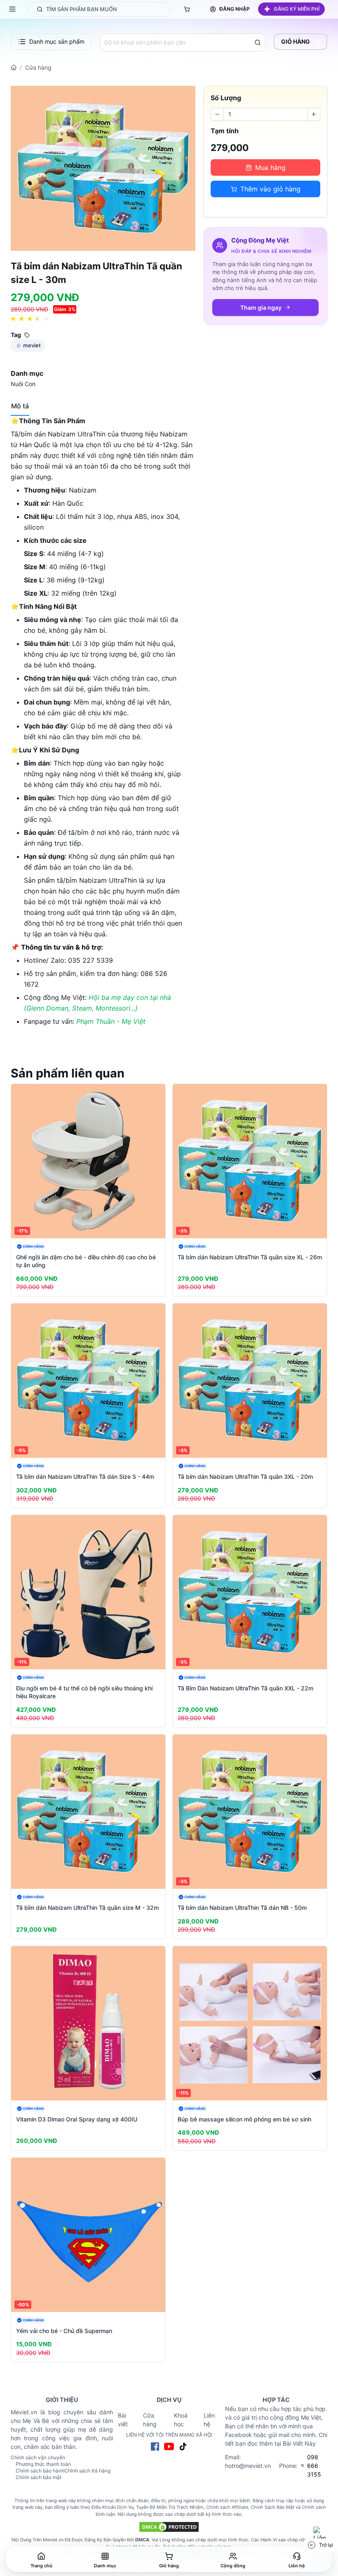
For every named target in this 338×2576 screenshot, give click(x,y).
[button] (291, 9)
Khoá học (181, 2420)
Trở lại (326, 2545)
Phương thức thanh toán (43, 2464)
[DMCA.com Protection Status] (169, 2527)
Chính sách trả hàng (87, 2471)
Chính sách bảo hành (40, 2471)
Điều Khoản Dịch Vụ (113, 2507)
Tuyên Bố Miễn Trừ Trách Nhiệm (170, 2507)
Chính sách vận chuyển (38, 2457)
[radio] (13, 319)
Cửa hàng (38, 67)
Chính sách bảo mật (39, 2477)
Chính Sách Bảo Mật (272, 2507)
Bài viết (123, 2420)
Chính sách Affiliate (227, 2507)
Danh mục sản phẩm (57, 41)
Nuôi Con (23, 384)
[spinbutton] (265, 114)
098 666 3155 (314, 2466)
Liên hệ (209, 2420)
